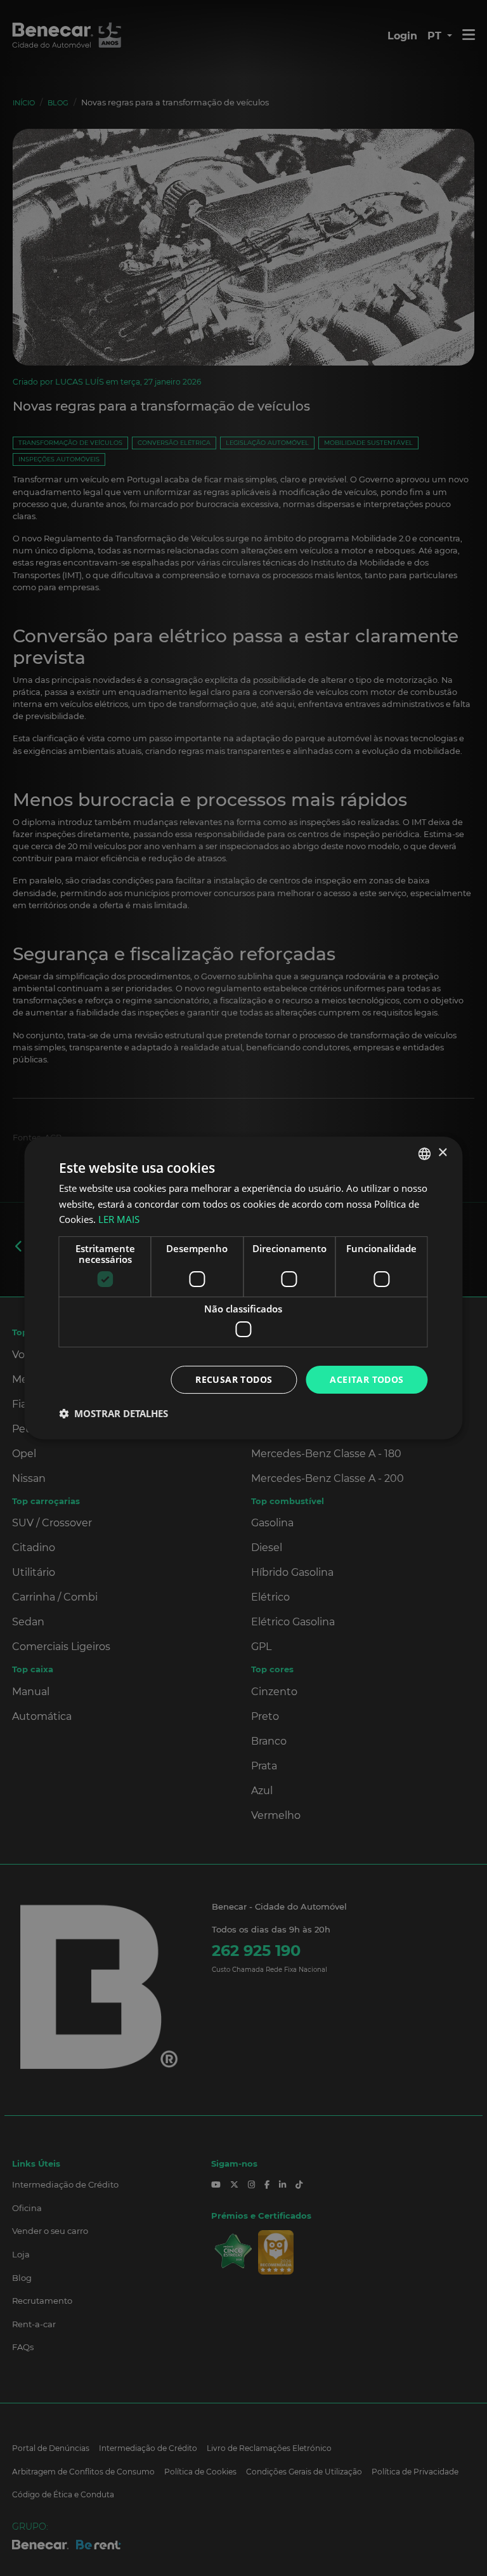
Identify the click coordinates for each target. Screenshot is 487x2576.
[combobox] (425, 1154)
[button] (114, 1413)
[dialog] (243, 1288)
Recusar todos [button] (234, 1379)
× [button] (442, 1153)
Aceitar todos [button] (367, 1379)
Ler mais (119, 1219)
